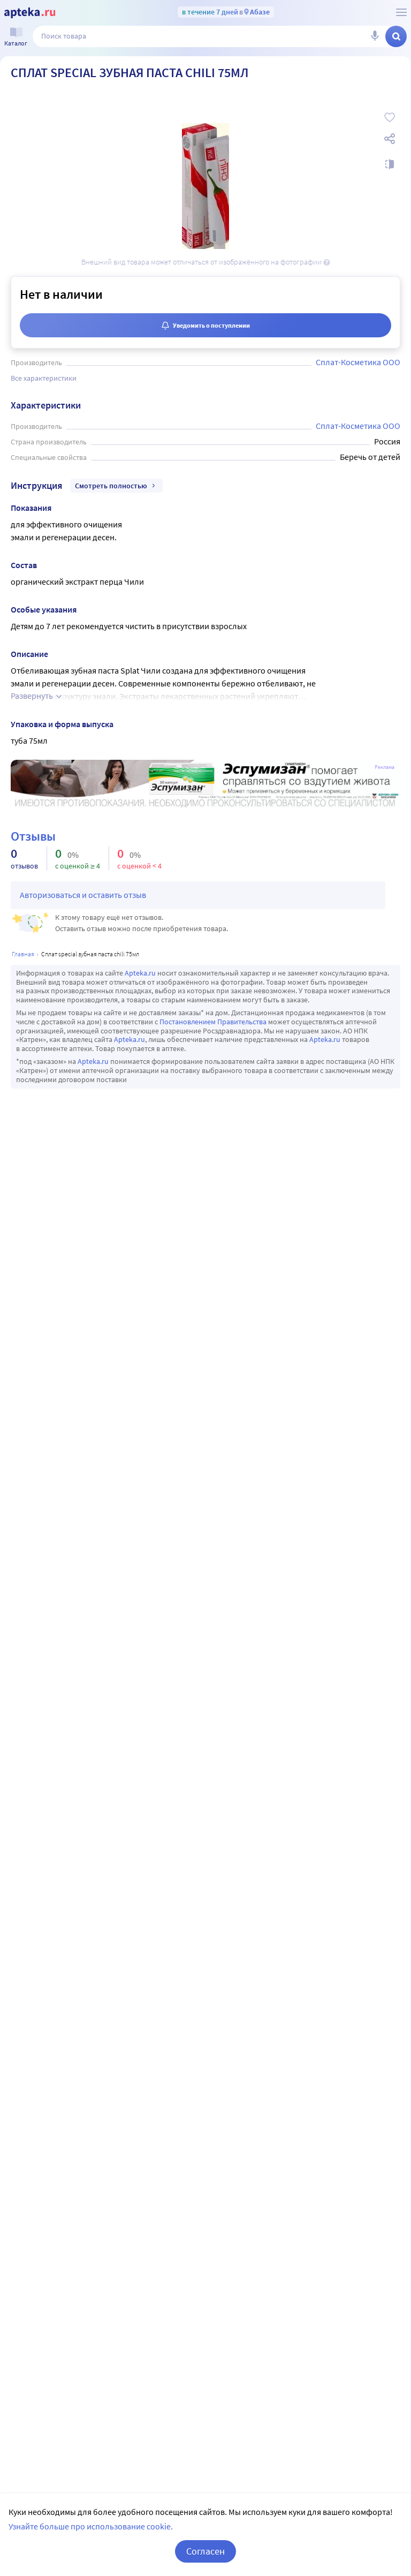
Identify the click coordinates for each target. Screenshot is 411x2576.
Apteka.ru (140, 973)
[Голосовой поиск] (375, 36)
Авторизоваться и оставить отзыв (83, 895)
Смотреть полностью (111, 486)
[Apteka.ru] (30, 13)
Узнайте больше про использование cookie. (91, 2526)
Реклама (385, 767)
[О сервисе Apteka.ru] (401, 12)
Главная (23, 954)
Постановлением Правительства (213, 1022)
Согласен (205, 2551)
